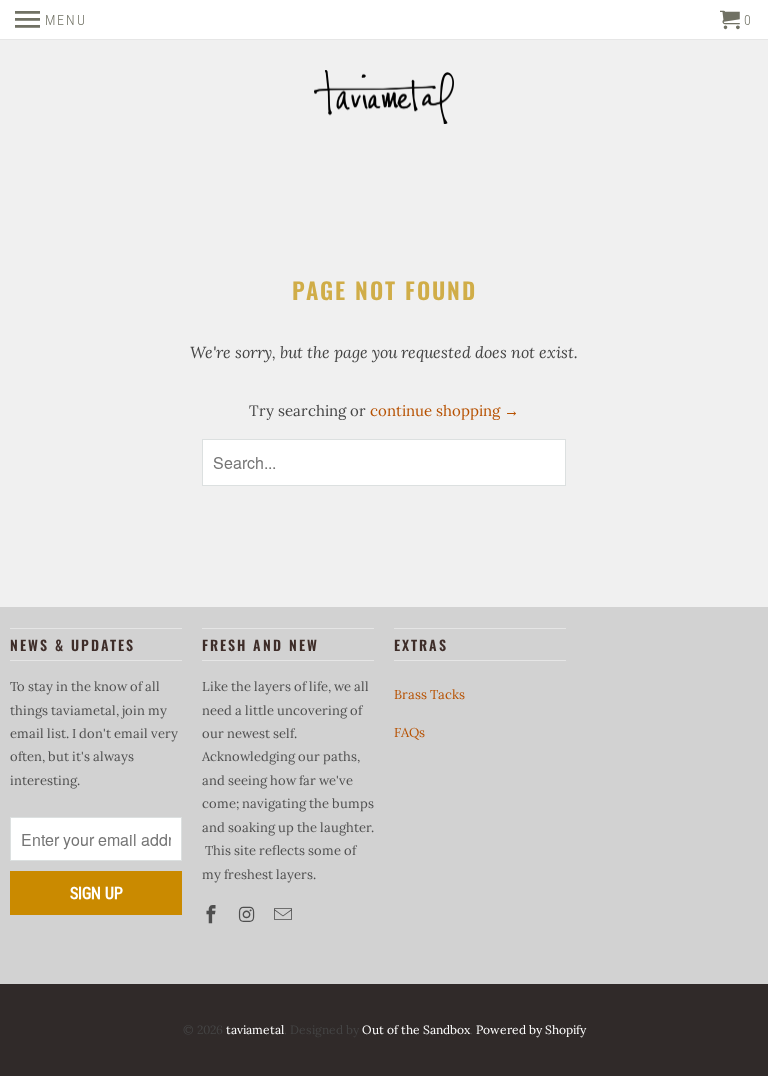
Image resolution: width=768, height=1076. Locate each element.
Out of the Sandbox (416, 1029)
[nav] (51, 20)
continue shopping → (444, 410)
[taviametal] (384, 99)
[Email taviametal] (285, 914)
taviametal (255, 1029)
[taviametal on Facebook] (213, 914)
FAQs (409, 732)
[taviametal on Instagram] (249, 914)
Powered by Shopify (531, 1029)
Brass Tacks (429, 694)
